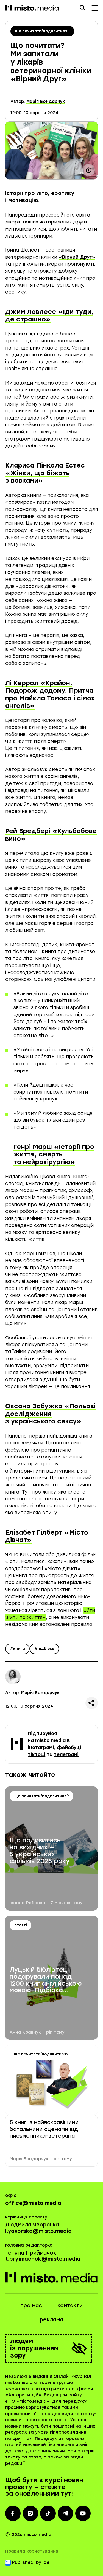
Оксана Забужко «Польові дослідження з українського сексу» (50, 1414)
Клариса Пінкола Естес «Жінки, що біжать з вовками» (45, 473)
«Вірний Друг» (77, 257)
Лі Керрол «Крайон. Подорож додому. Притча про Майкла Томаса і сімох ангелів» (50, 694)
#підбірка (44, 1649)
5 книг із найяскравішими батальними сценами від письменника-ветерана (44, 2129)
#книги (17, 1649)
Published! (23, 2562)
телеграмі (66, 1754)
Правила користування (32, 2551)
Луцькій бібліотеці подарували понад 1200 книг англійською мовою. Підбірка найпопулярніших (46, 1980)
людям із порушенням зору (34, 2348)
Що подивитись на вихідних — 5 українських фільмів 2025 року (40, 1851)
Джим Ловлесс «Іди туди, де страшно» (49, 316)
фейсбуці (69, 1748)
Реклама (51, 2320)
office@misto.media (33, 2203)
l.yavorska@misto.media (38, 2231)
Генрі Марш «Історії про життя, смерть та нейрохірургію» (54, 1154)
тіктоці (37, 1754)
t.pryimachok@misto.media (43, 2259)
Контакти (70, 2306)
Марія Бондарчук (46, 102)
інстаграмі (41, 1748)
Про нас (31, 2306)
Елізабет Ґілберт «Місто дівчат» (47, 1536)
